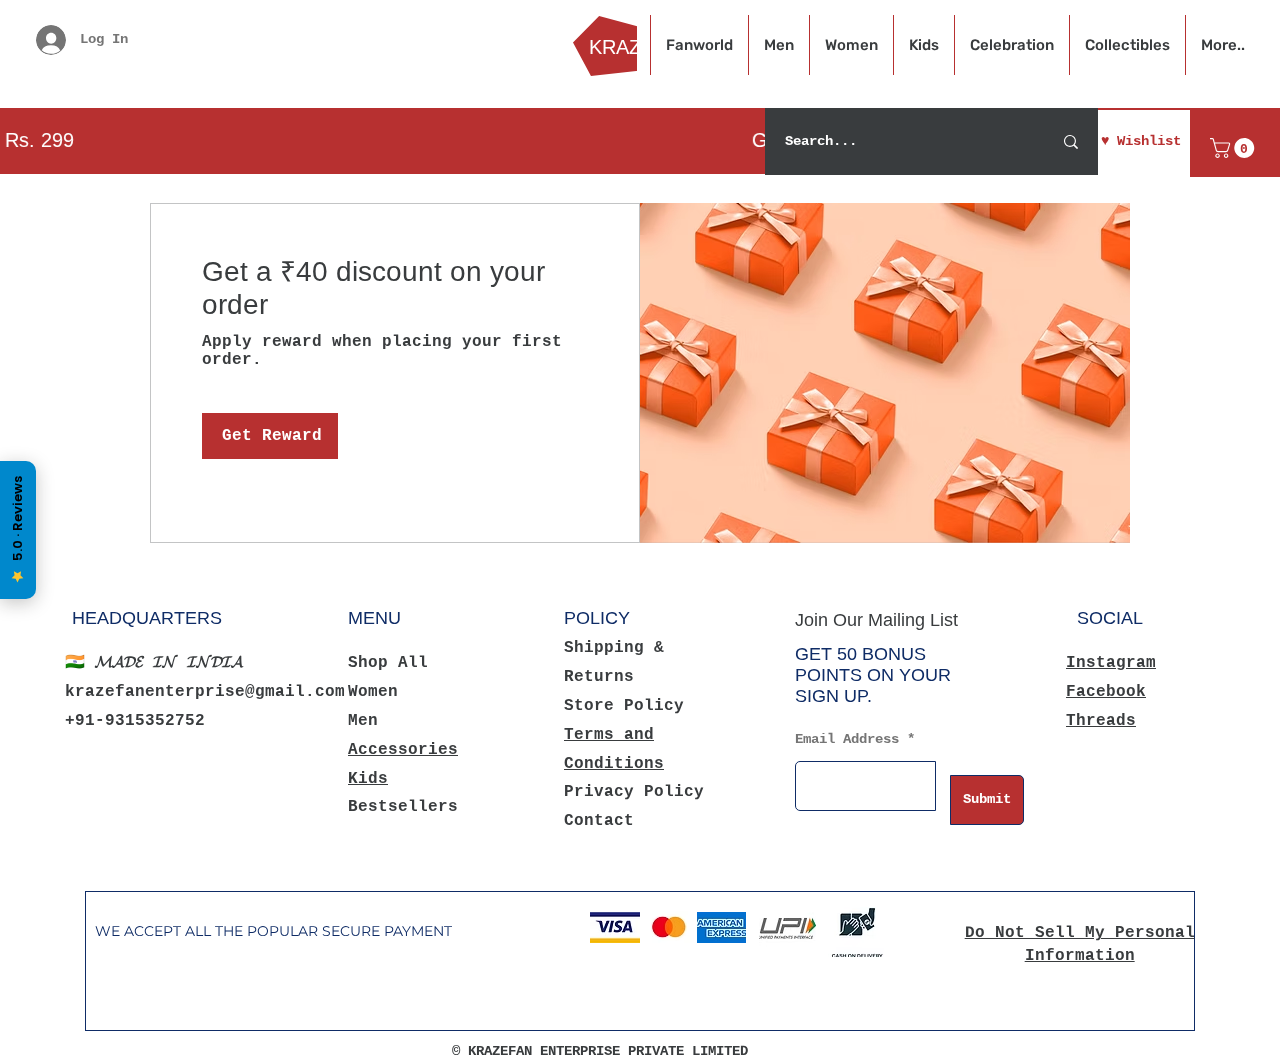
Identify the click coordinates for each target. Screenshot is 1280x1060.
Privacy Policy (634, 792)
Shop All (388, 663)
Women (373, 692)
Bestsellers (403, 807)
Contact (599, 821)
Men (363, 721)
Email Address (847, 739)
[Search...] (1071, 141)
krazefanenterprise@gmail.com (205, 692)
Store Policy (624, 706)
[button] (1234, 148)
